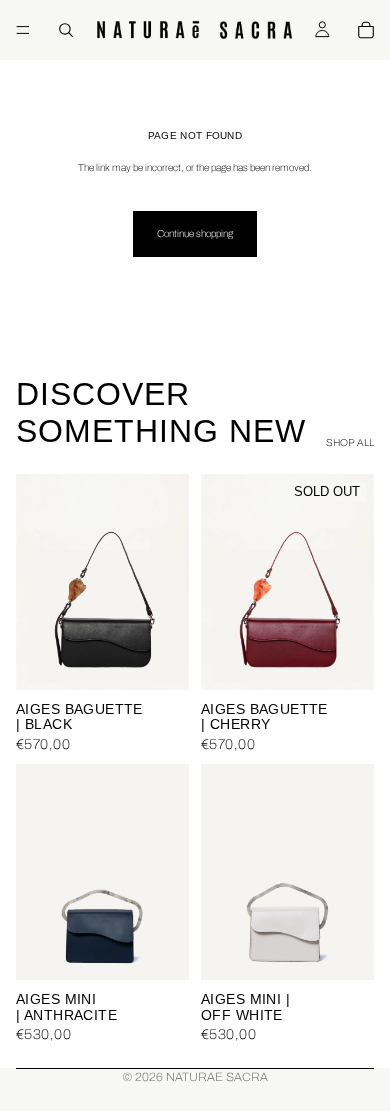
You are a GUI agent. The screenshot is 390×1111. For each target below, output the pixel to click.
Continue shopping (195, 233)
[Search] (66, 30)
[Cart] (366, 30)
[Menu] (23, 30)
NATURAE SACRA (217, 1077)
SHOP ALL (350, 442)
